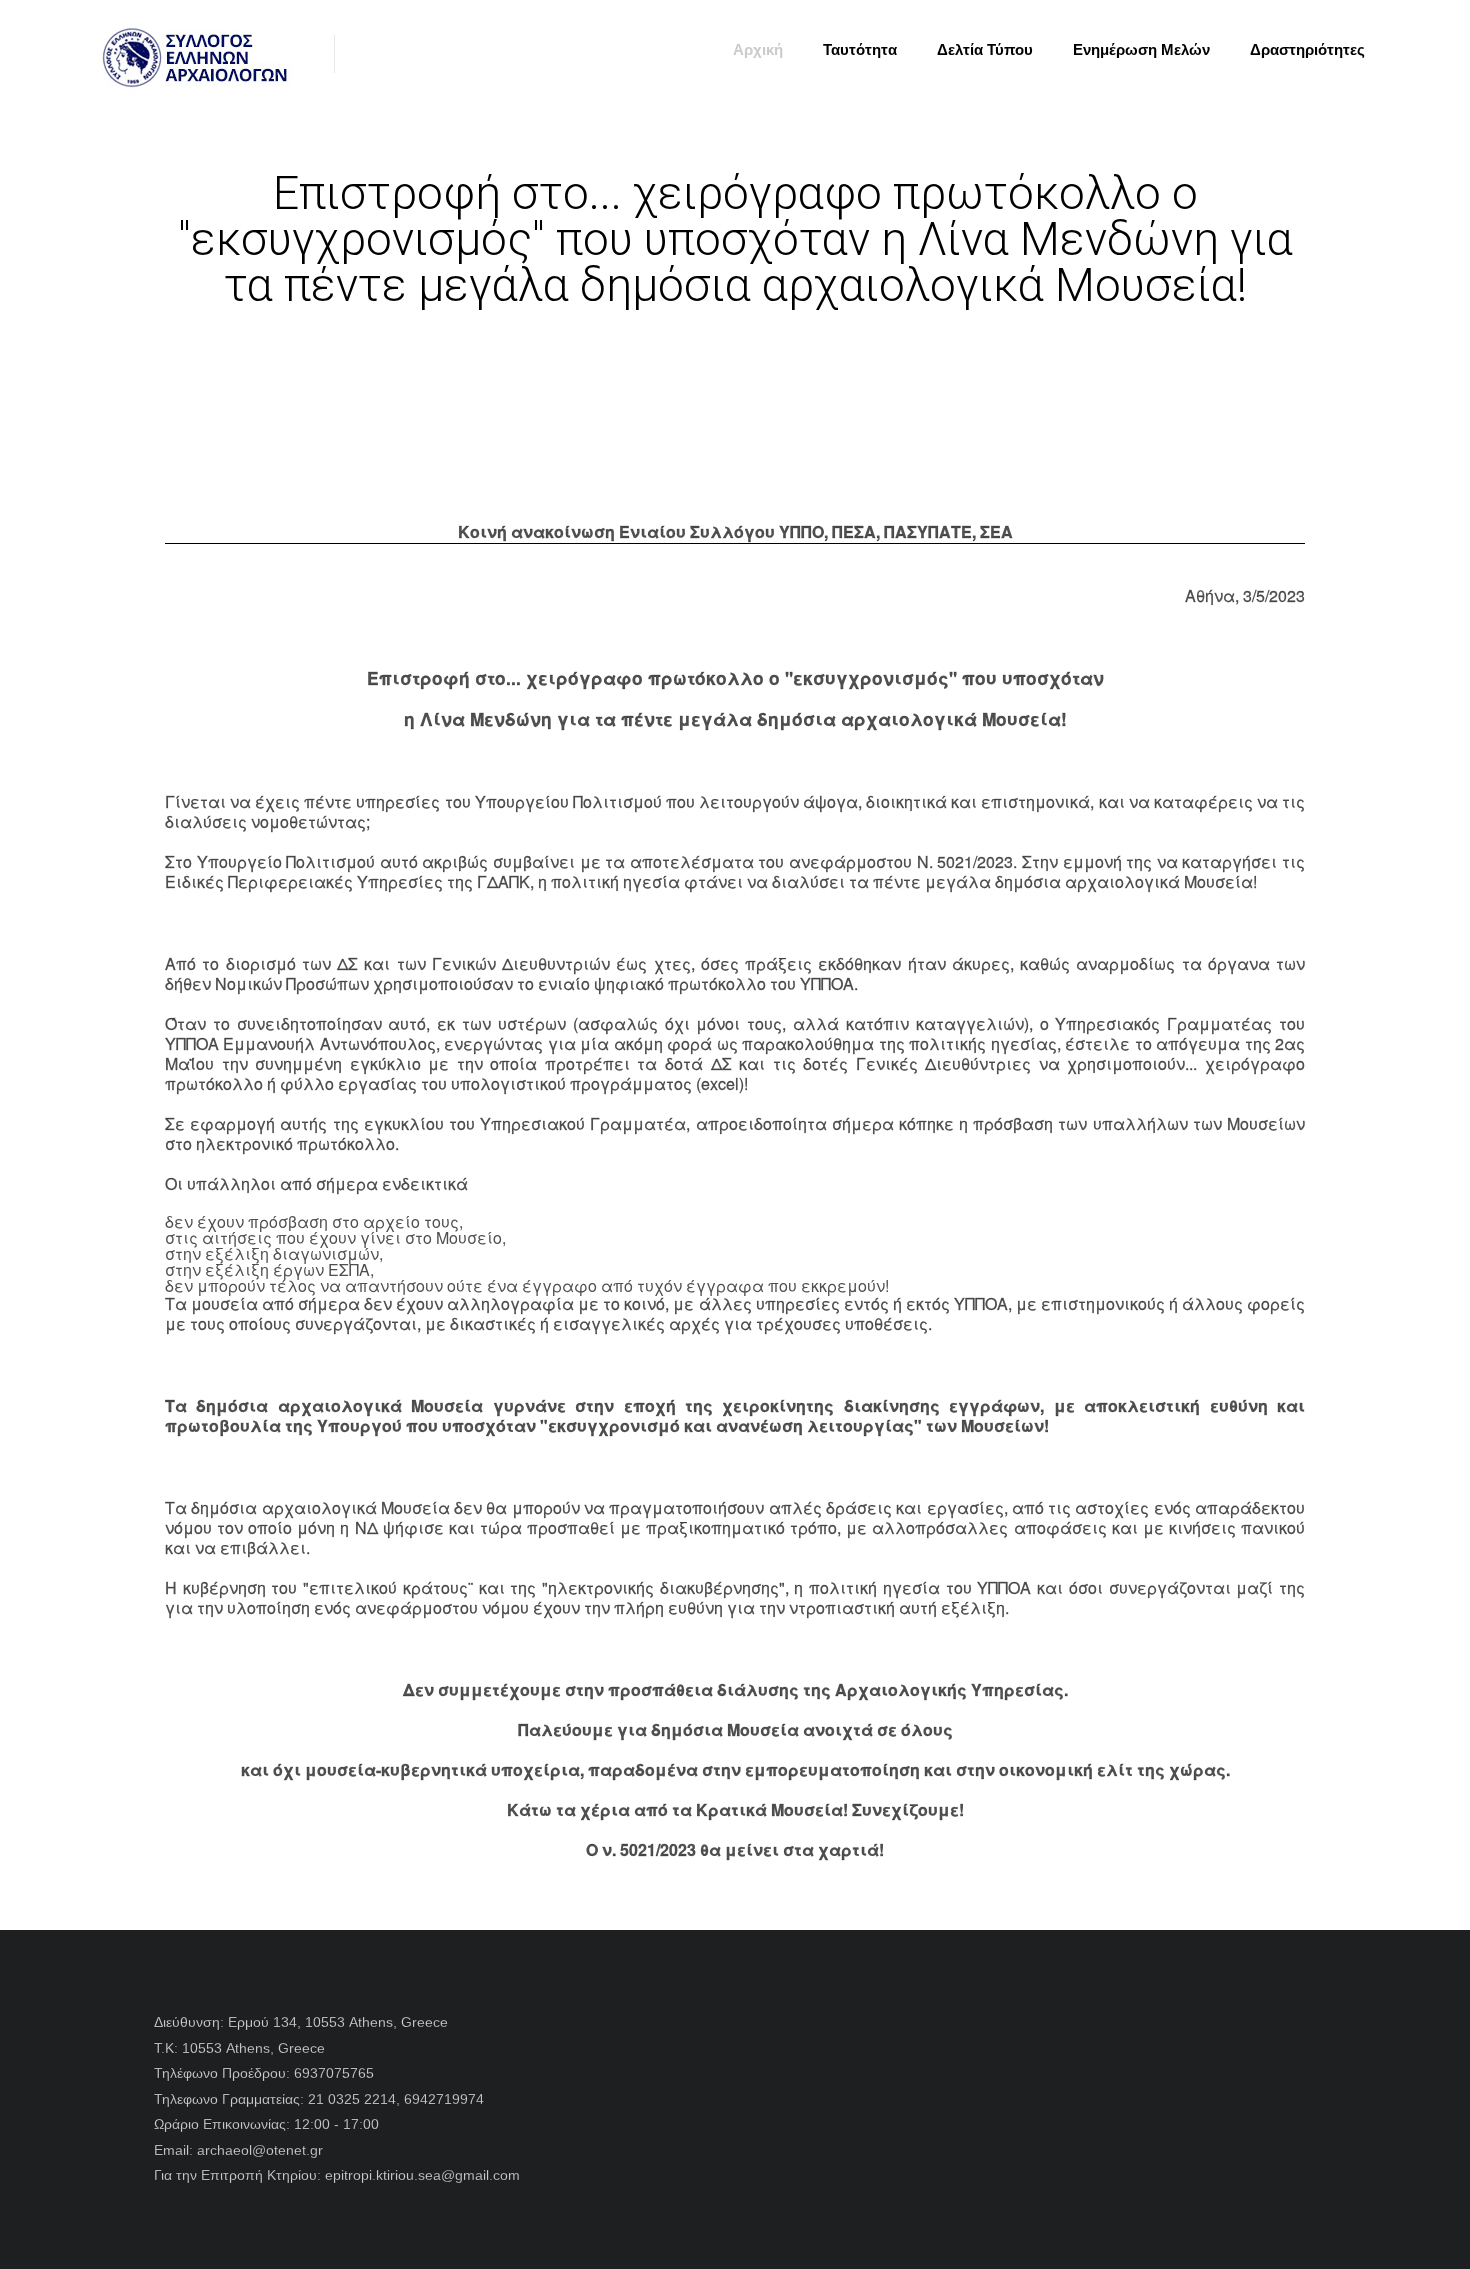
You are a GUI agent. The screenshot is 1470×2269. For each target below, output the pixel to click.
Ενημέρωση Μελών (1141, 49)
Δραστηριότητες (1307, 49)
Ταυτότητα (860, 49)
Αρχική (758, 49)
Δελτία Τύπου (985, 49)
